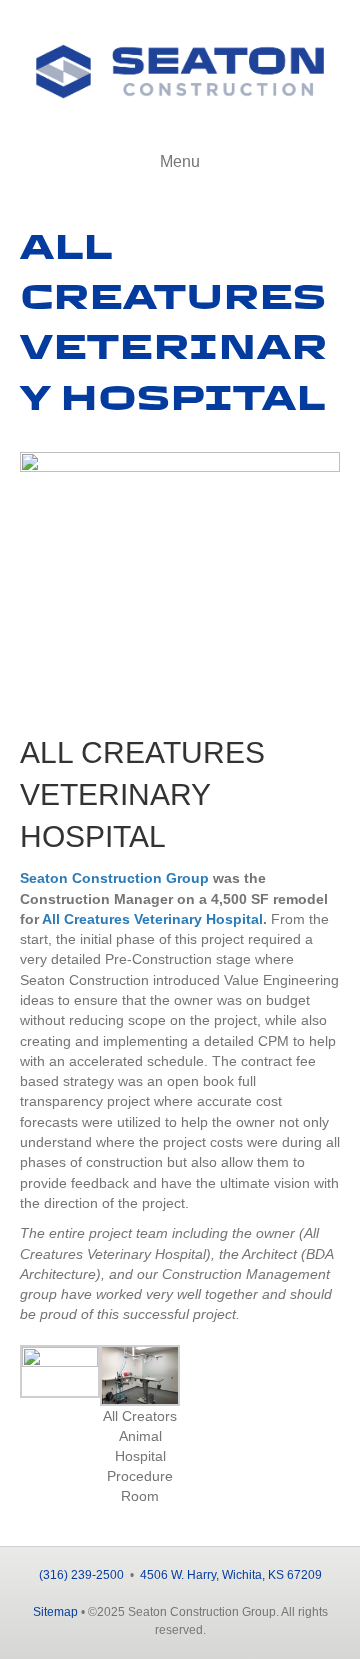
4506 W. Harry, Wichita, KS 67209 (231, 1575)
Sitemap (55, 1612)
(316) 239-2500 (81, 1575)
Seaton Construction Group (114, 878)
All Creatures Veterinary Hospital (152, 919)
